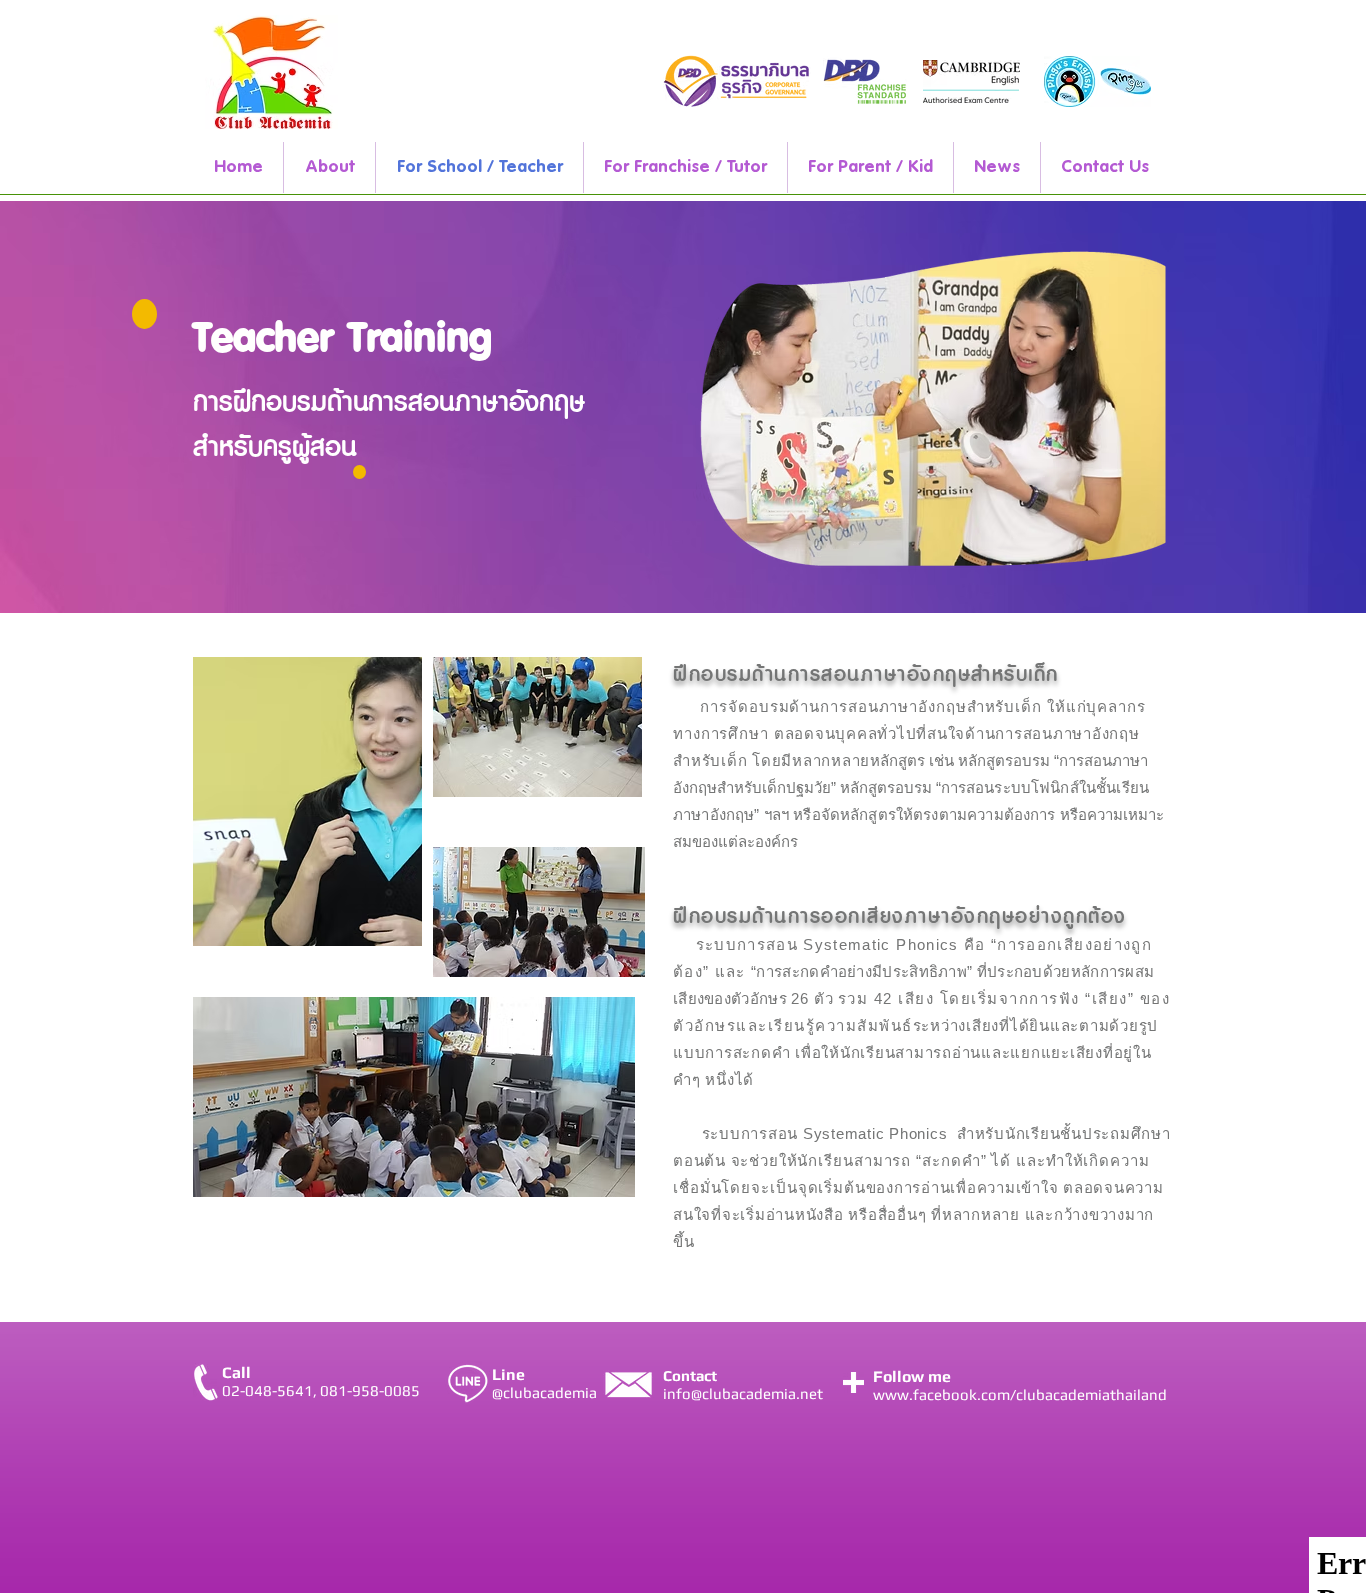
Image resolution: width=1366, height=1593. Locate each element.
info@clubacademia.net (743, 1393)
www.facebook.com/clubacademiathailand (1020, 1394)
